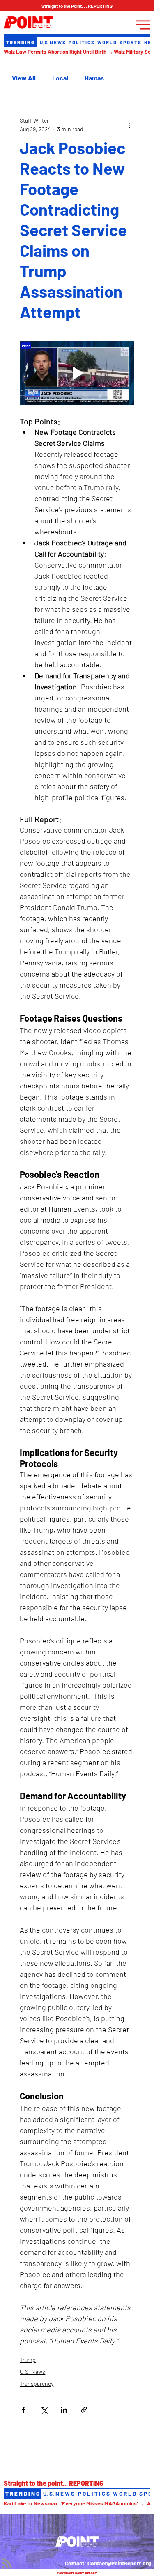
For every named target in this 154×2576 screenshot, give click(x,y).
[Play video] (77, 373)
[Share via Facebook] (24, 2410)
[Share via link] (84, 2410)
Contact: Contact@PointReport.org (108, 2563)
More (92, 78)
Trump (28, 2360)
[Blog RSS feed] (7, 2564)
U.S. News (32, 2372)
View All (24, 78)
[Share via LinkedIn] (64, 2410)
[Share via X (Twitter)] (44, 2410)
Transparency (37, 2383)
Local (60, 78)
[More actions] (129, 125)
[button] (77, 6)
